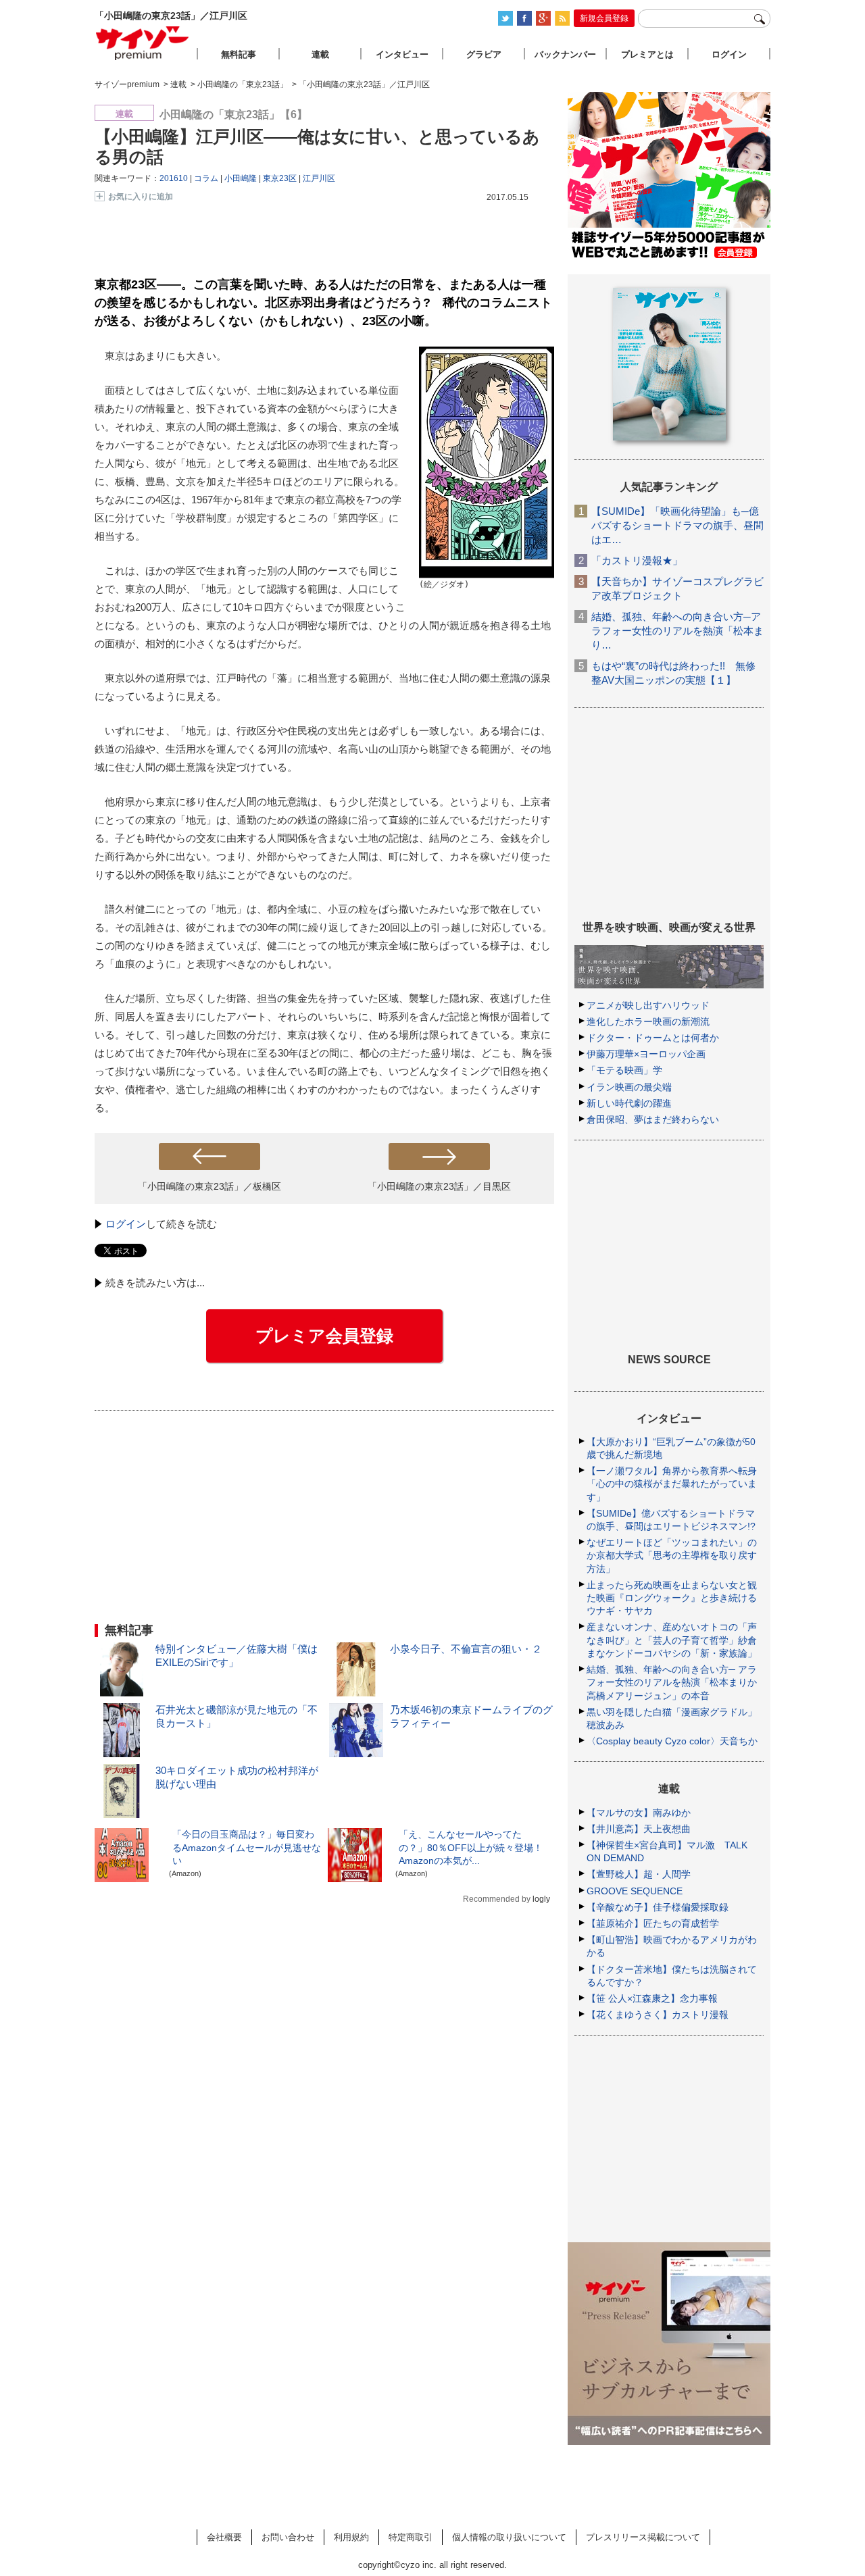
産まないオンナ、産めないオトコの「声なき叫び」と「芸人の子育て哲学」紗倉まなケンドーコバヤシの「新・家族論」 (672, 1640)
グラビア (484, 54)
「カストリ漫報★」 (637, 560)
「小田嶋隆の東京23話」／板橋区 (209, 1186)
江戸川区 (319, 178)
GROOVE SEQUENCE (635, 1891)
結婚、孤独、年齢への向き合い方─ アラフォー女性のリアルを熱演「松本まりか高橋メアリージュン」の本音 (672, 1682)
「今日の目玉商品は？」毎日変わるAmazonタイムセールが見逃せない (247, 1847)
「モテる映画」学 (624, 1070)
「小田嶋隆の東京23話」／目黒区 (439, 1186)
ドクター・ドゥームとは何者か (653, 1038)
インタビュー (402, 54)
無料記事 (239, 54)
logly (541, 1899)
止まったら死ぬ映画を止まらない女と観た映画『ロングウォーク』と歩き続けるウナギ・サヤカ (672, 1598)
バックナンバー (565, 54)
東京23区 (280, 178)
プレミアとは (647, 54)
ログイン (126, 1224)
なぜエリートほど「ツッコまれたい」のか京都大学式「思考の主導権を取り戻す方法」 (672, 1555)
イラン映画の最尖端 (629, 1087)
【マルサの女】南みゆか (639, 1813)
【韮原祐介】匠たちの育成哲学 (653, 1923)
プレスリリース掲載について (643, 2537)
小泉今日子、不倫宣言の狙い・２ (466, 1649)
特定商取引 (411, 2537)
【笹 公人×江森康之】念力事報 (652, 1998)
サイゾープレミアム (143, 43)
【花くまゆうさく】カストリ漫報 (658, 2015)
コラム (206, 178)
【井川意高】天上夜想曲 (639, 1829)
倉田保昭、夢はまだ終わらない (653, 1119)
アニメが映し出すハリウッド (648, 1005)
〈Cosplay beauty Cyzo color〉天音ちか (672, 1741)
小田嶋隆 (241, 178)
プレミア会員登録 (324, 1336)
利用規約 (351, 2537)
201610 (174, 178)
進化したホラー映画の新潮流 (648, 1021)
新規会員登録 (604, 18)
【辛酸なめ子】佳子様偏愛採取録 (658, 1907)
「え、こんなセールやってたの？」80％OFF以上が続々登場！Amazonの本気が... (471, 1847)
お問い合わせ (288, 2537)
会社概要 (224, 2537)
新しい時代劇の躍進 (629, 1103)
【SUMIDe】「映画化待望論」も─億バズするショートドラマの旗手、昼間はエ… (677, 525)
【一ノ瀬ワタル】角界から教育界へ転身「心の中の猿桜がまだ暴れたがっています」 (672, 1484)
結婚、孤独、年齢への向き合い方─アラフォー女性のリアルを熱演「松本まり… (677, 631)
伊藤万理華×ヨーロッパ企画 (646, 1054)
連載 (320, 54)
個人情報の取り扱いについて (509, 2537)
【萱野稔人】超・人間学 (639, 1874)
